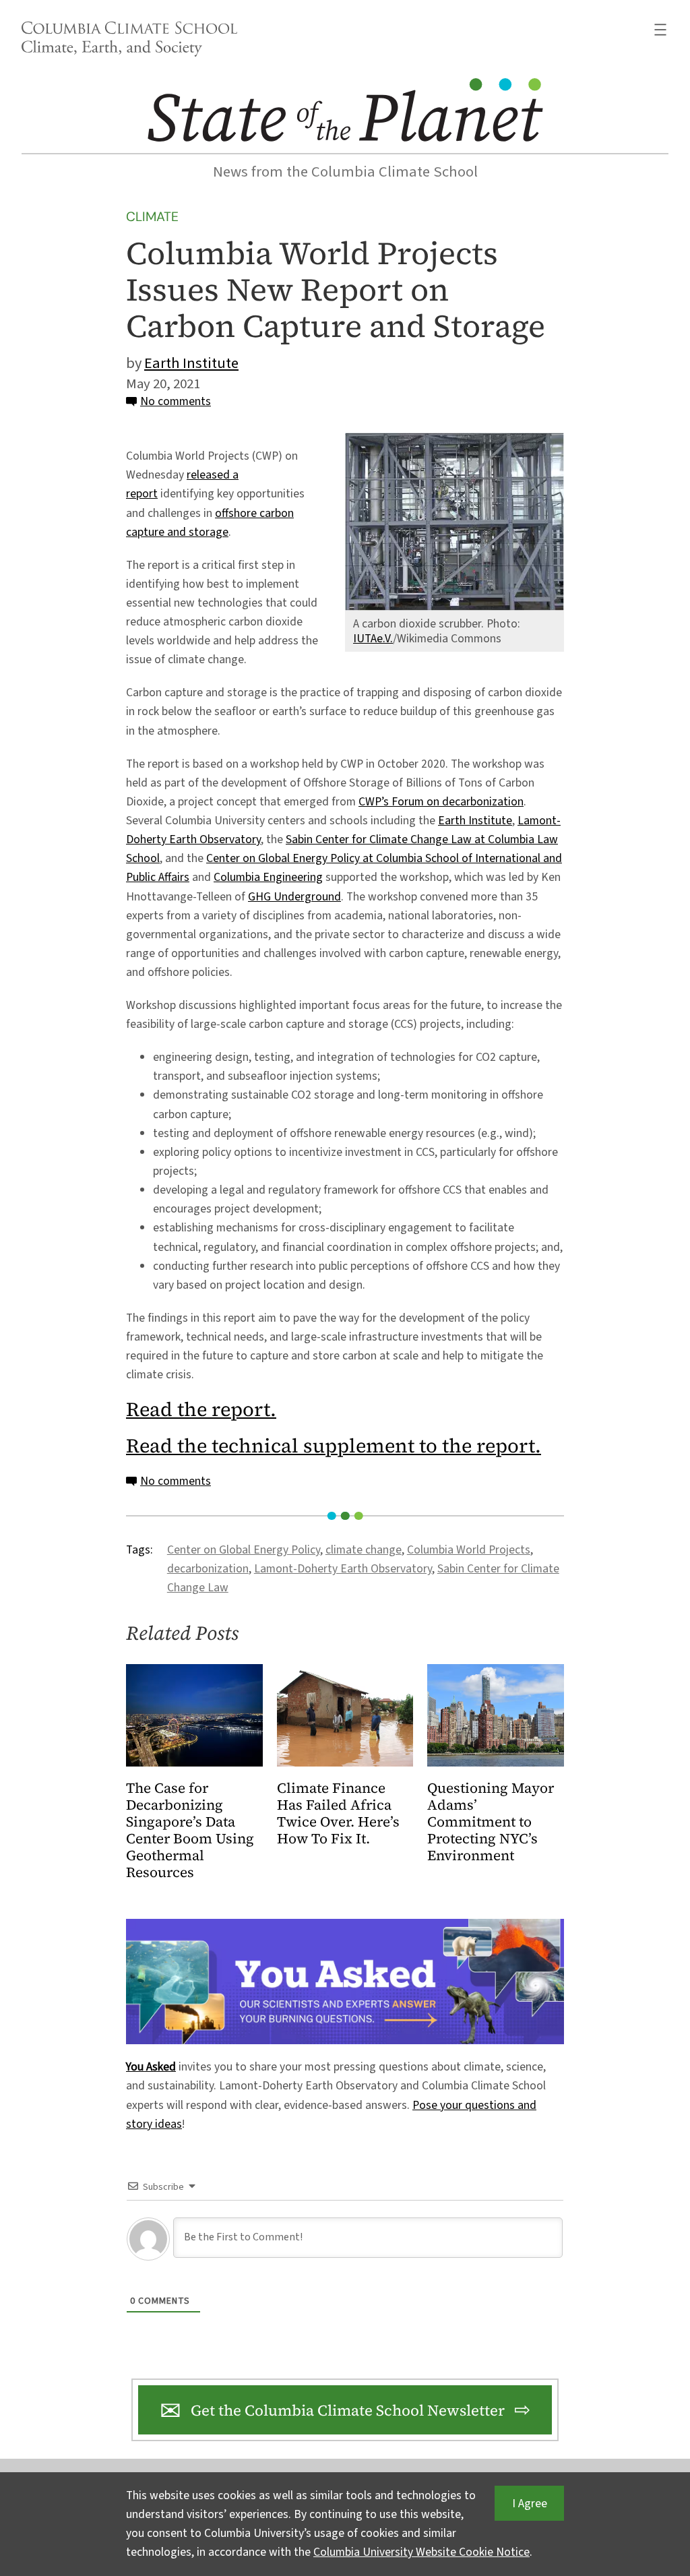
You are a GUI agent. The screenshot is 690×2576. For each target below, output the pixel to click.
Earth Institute (191, 363)
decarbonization (208, 1569)
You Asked (151, 2067)
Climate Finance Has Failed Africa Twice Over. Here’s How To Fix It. (338, 1814)
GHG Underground (294, 897)
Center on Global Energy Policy (244, 1550)
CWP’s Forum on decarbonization (441, 802)
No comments (176, 401)
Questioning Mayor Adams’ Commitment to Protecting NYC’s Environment (491, 1822)
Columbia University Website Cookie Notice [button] (421, 2552)
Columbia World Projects (469, 1550)
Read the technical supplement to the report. (334, 1446)
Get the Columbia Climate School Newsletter (348, 2410)
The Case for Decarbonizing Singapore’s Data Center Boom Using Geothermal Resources (190, 1831)
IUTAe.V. (373, 639)
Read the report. (201, 1409)
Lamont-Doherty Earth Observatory (343, 1569)
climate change (364, 1550)
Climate (152, 217)
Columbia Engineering (268, 877)
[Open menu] (660, 30)
